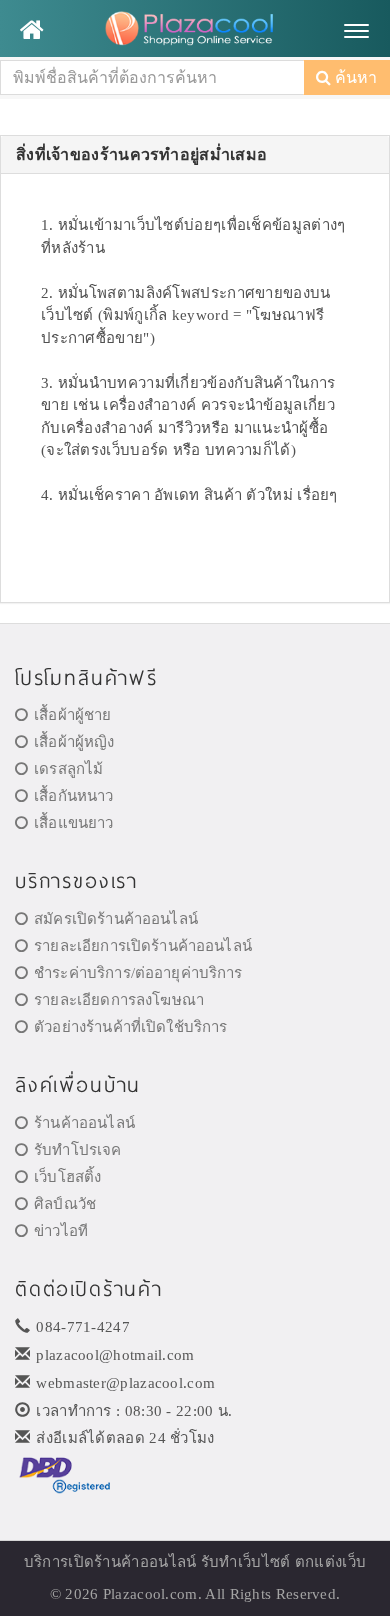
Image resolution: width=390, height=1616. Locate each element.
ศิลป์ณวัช (65, 1204)
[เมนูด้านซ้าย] (31, 30)
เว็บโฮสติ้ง (67, 1177)
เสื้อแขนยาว (73, 823)
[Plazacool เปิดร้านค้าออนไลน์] (195, 30)
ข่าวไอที (61, 1231)
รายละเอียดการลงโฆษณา (119, 1000)
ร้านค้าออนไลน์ (84, 1123)
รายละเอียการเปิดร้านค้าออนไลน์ (143, 946)
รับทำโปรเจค (77, 1150)
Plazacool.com (150, 1594)
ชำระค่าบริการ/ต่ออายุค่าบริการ (138, 973)
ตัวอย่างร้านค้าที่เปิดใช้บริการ (130, 1027)
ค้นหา (354, 77)
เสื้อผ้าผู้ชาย (72, 715)
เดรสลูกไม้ (68, 769)
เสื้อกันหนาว (73, 796)
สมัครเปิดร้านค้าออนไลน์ (116, 919)
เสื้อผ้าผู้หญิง (74, 742)
